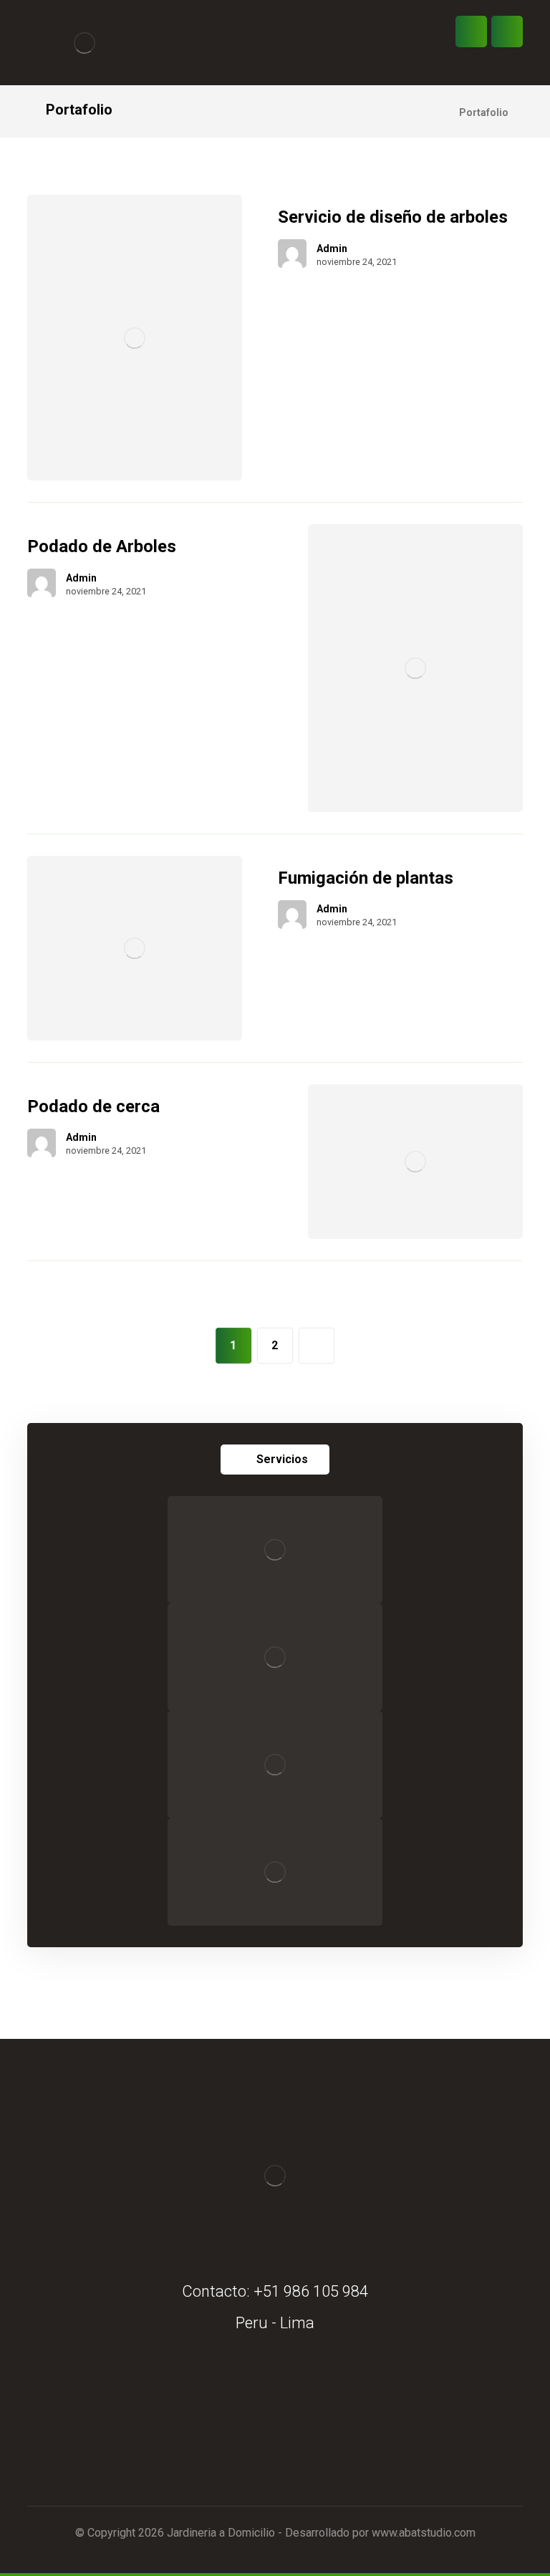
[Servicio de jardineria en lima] (85, 43)
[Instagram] (289, 2434)
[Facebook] (261, 2434)
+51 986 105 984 (311, 2291)
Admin (332, 249)
